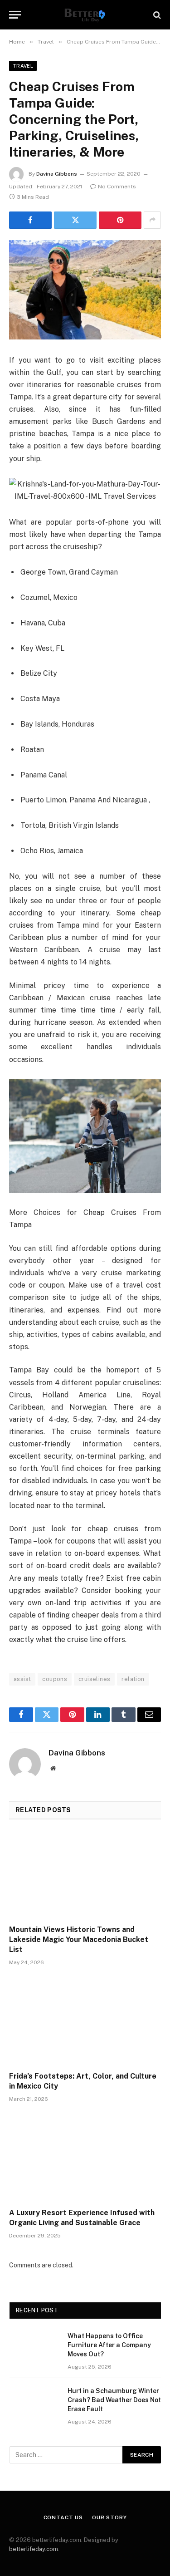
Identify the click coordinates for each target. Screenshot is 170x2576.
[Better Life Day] (85, 15)
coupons (55, 1679)
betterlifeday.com (34, 2549)
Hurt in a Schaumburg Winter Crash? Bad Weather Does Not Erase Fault (114, 2400)
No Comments (117, 187)
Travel (23, 66)
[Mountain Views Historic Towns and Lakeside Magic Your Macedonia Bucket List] (85, 1875)
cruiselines (94, 1679)
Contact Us (63, 2517)
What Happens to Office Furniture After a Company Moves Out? (109, 2345)
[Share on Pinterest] (120, 220)
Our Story (109, 2517)
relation (133, 1679)
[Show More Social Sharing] (152, 220)
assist (22, 1679)
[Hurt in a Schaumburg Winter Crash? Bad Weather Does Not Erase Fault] (34, 2403)
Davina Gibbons (57, 174)
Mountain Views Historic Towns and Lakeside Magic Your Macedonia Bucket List (79, 1939)
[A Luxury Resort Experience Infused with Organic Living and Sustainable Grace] (85, 2158)
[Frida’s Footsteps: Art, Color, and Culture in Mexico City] (85, 2021)
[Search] (156, 15)
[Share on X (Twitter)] (75, 220)
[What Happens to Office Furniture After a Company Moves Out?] (34, 2348)
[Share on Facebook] (30, 220)
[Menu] (15, 15)
